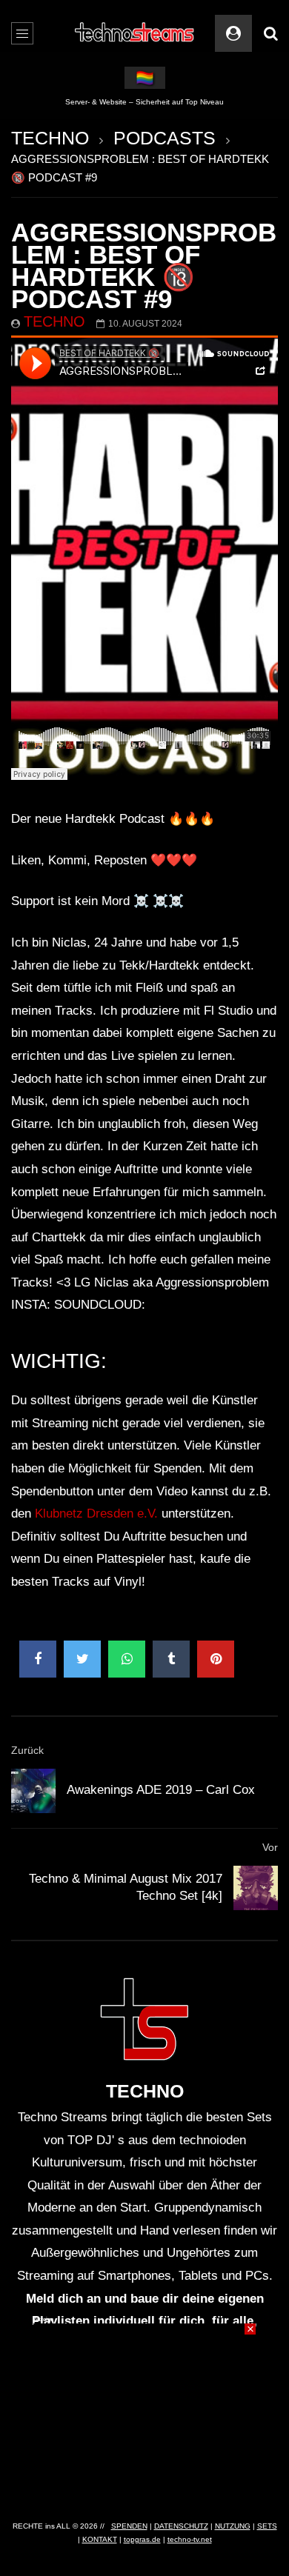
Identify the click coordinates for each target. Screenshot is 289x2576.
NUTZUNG (233, 2526)
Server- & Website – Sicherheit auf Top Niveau (144, 102)
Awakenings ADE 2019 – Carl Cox (161, 1790)
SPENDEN (129, 2526)
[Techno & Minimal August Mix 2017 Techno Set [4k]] (256, 1888)
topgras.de (142, 2539)
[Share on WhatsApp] (127, 1659)
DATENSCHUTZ (181, 2526)
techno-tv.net (190, 2539)
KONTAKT (100, 2539)
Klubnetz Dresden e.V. (96, 1514)
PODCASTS (165, 138)
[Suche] (270, 33)
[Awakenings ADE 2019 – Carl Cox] (33, 1791)
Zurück (27, 1750)
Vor (270, 1847)
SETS (267, 2526)
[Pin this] (216, 1659)
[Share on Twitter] (82, 1659)
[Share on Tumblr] (171, 1659)
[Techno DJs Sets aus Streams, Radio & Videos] (135, 33)
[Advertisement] (144, 2416)
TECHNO (50, 138)
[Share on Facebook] (38, 1659)
